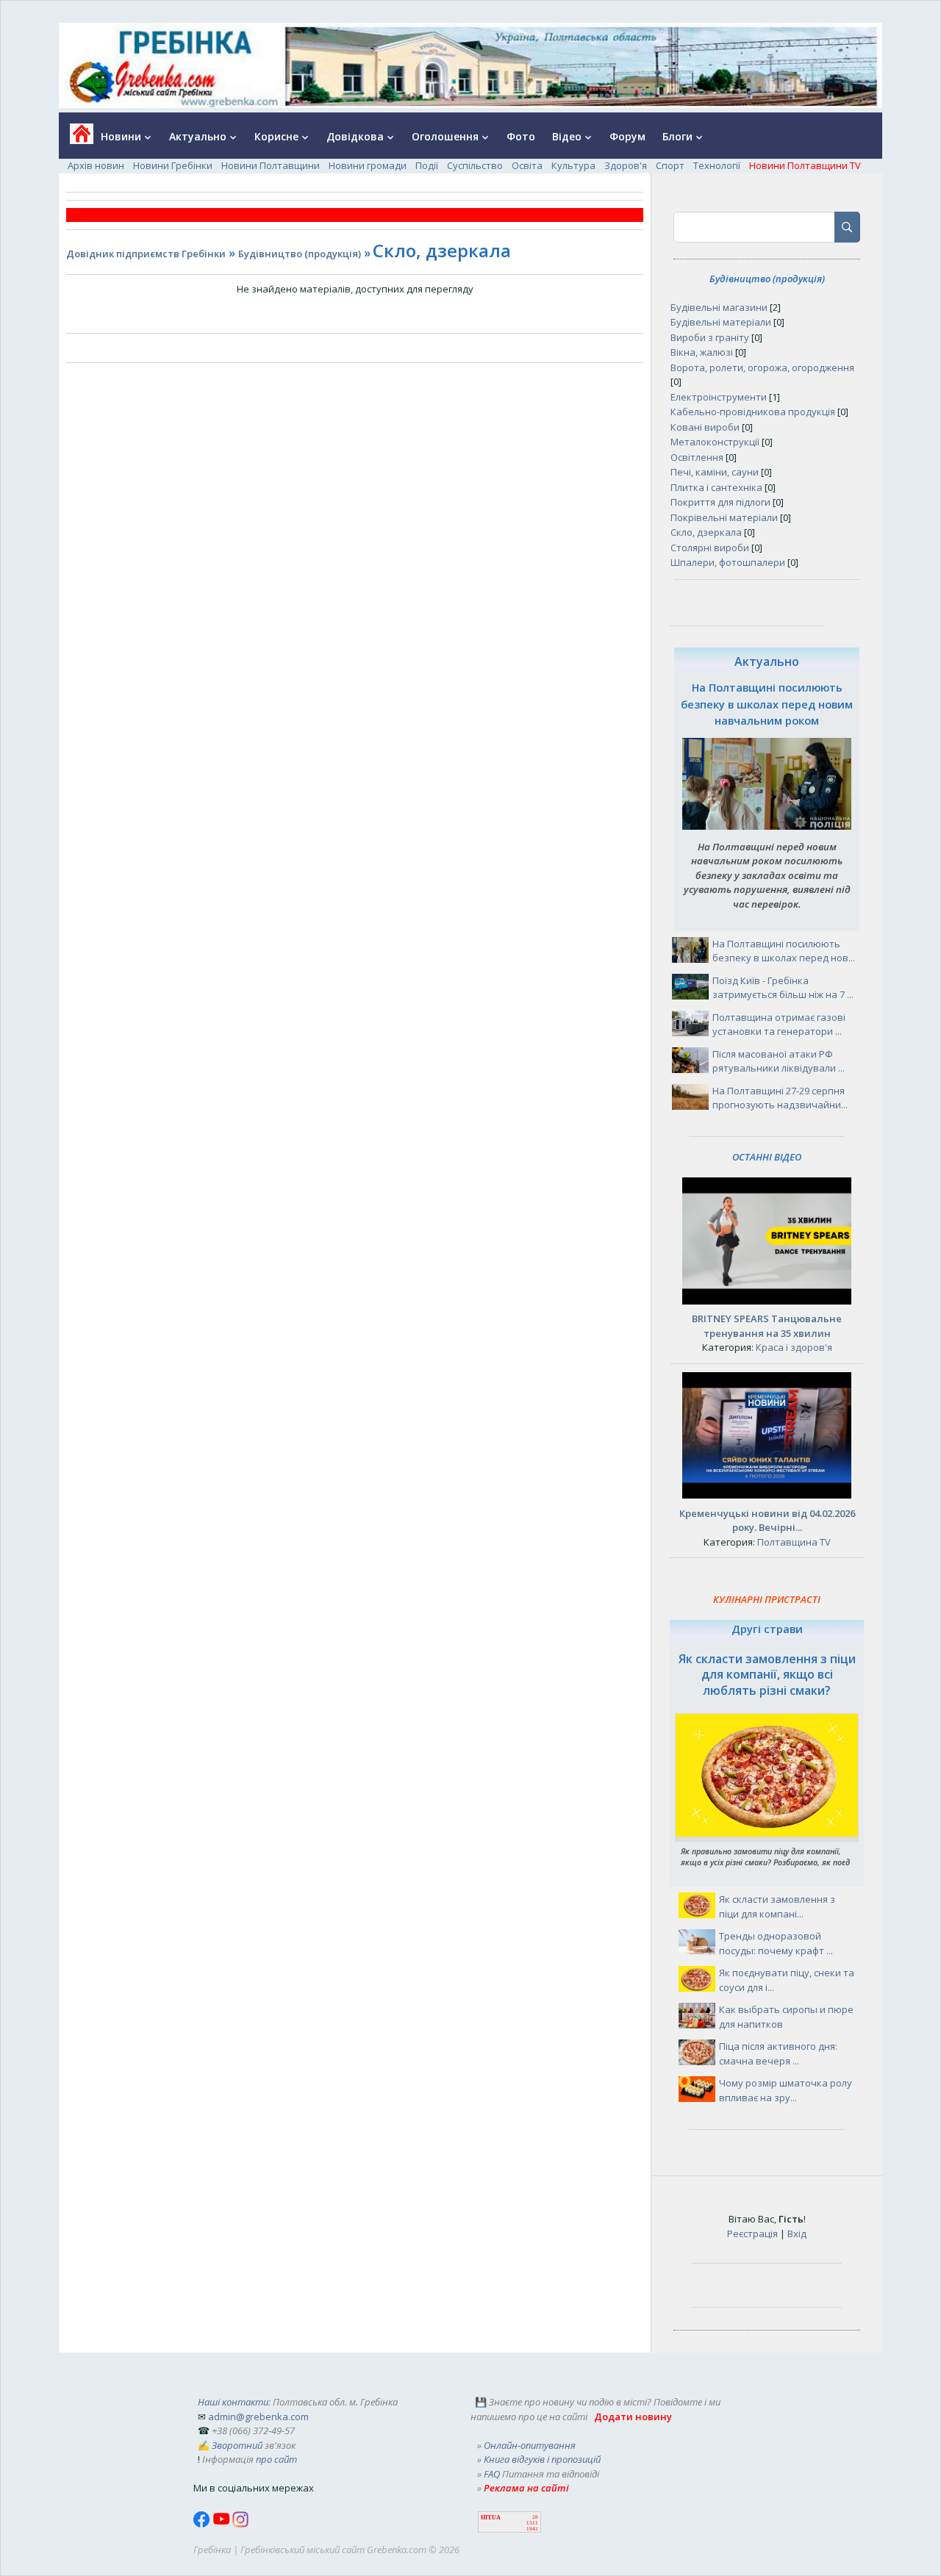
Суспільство (475, 165)
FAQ (492, 2474)
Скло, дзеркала (706, 532)
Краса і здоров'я (794, 1347)
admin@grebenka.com (258, 2417)
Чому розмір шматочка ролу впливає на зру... (786, 2090)
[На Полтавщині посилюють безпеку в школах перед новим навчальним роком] (767, 826)
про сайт (276, 2459)
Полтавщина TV (794, 1542)
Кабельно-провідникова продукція (753, 412)
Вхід (797, 2234)
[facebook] (203, 2524)
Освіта (527, 165)
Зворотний (237, 2445)
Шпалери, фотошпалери (728, 562)
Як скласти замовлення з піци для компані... (777, 1906)
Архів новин (96, 165)
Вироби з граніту (710, 337)
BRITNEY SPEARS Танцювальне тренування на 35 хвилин (767, 1326)
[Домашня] (76, 139)
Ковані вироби (705, 427)
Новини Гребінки (173, 165)
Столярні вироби (710, 548)
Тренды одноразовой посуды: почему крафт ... (776, 1943)
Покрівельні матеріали (724, 517)
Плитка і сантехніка (716, 487)
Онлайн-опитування (530, 2445)
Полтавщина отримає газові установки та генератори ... (779, 1025)
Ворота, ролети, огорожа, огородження (762, 367)
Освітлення (697, 457)
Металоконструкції (715, 442)
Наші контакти (233, 2402)
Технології (717, 165)
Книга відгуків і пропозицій (542, 2459)
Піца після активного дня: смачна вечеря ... (778, 2053)
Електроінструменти (719, 397)
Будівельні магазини (719, 307)
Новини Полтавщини (271, 165)
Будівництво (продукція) (300, 254)
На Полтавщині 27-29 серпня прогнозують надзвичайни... (780, 1098)
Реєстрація (752, 2234)
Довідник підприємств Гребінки (146, 254)
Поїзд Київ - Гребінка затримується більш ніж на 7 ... (783, 988)
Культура (573, 165)
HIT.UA (491, 2518)
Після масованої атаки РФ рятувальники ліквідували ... (779, 1061)
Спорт (670, 165)
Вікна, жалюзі (702, 352)
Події (427, 165)
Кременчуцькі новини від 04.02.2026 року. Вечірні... (767, 1521)
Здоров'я (626, 165)
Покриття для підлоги (720, 502)
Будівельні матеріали (721, 322)
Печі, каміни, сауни (715, 472)
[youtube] (222, 2524)
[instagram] (240, 2524)
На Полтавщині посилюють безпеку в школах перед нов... (784, 951)
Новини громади (368, 165)
